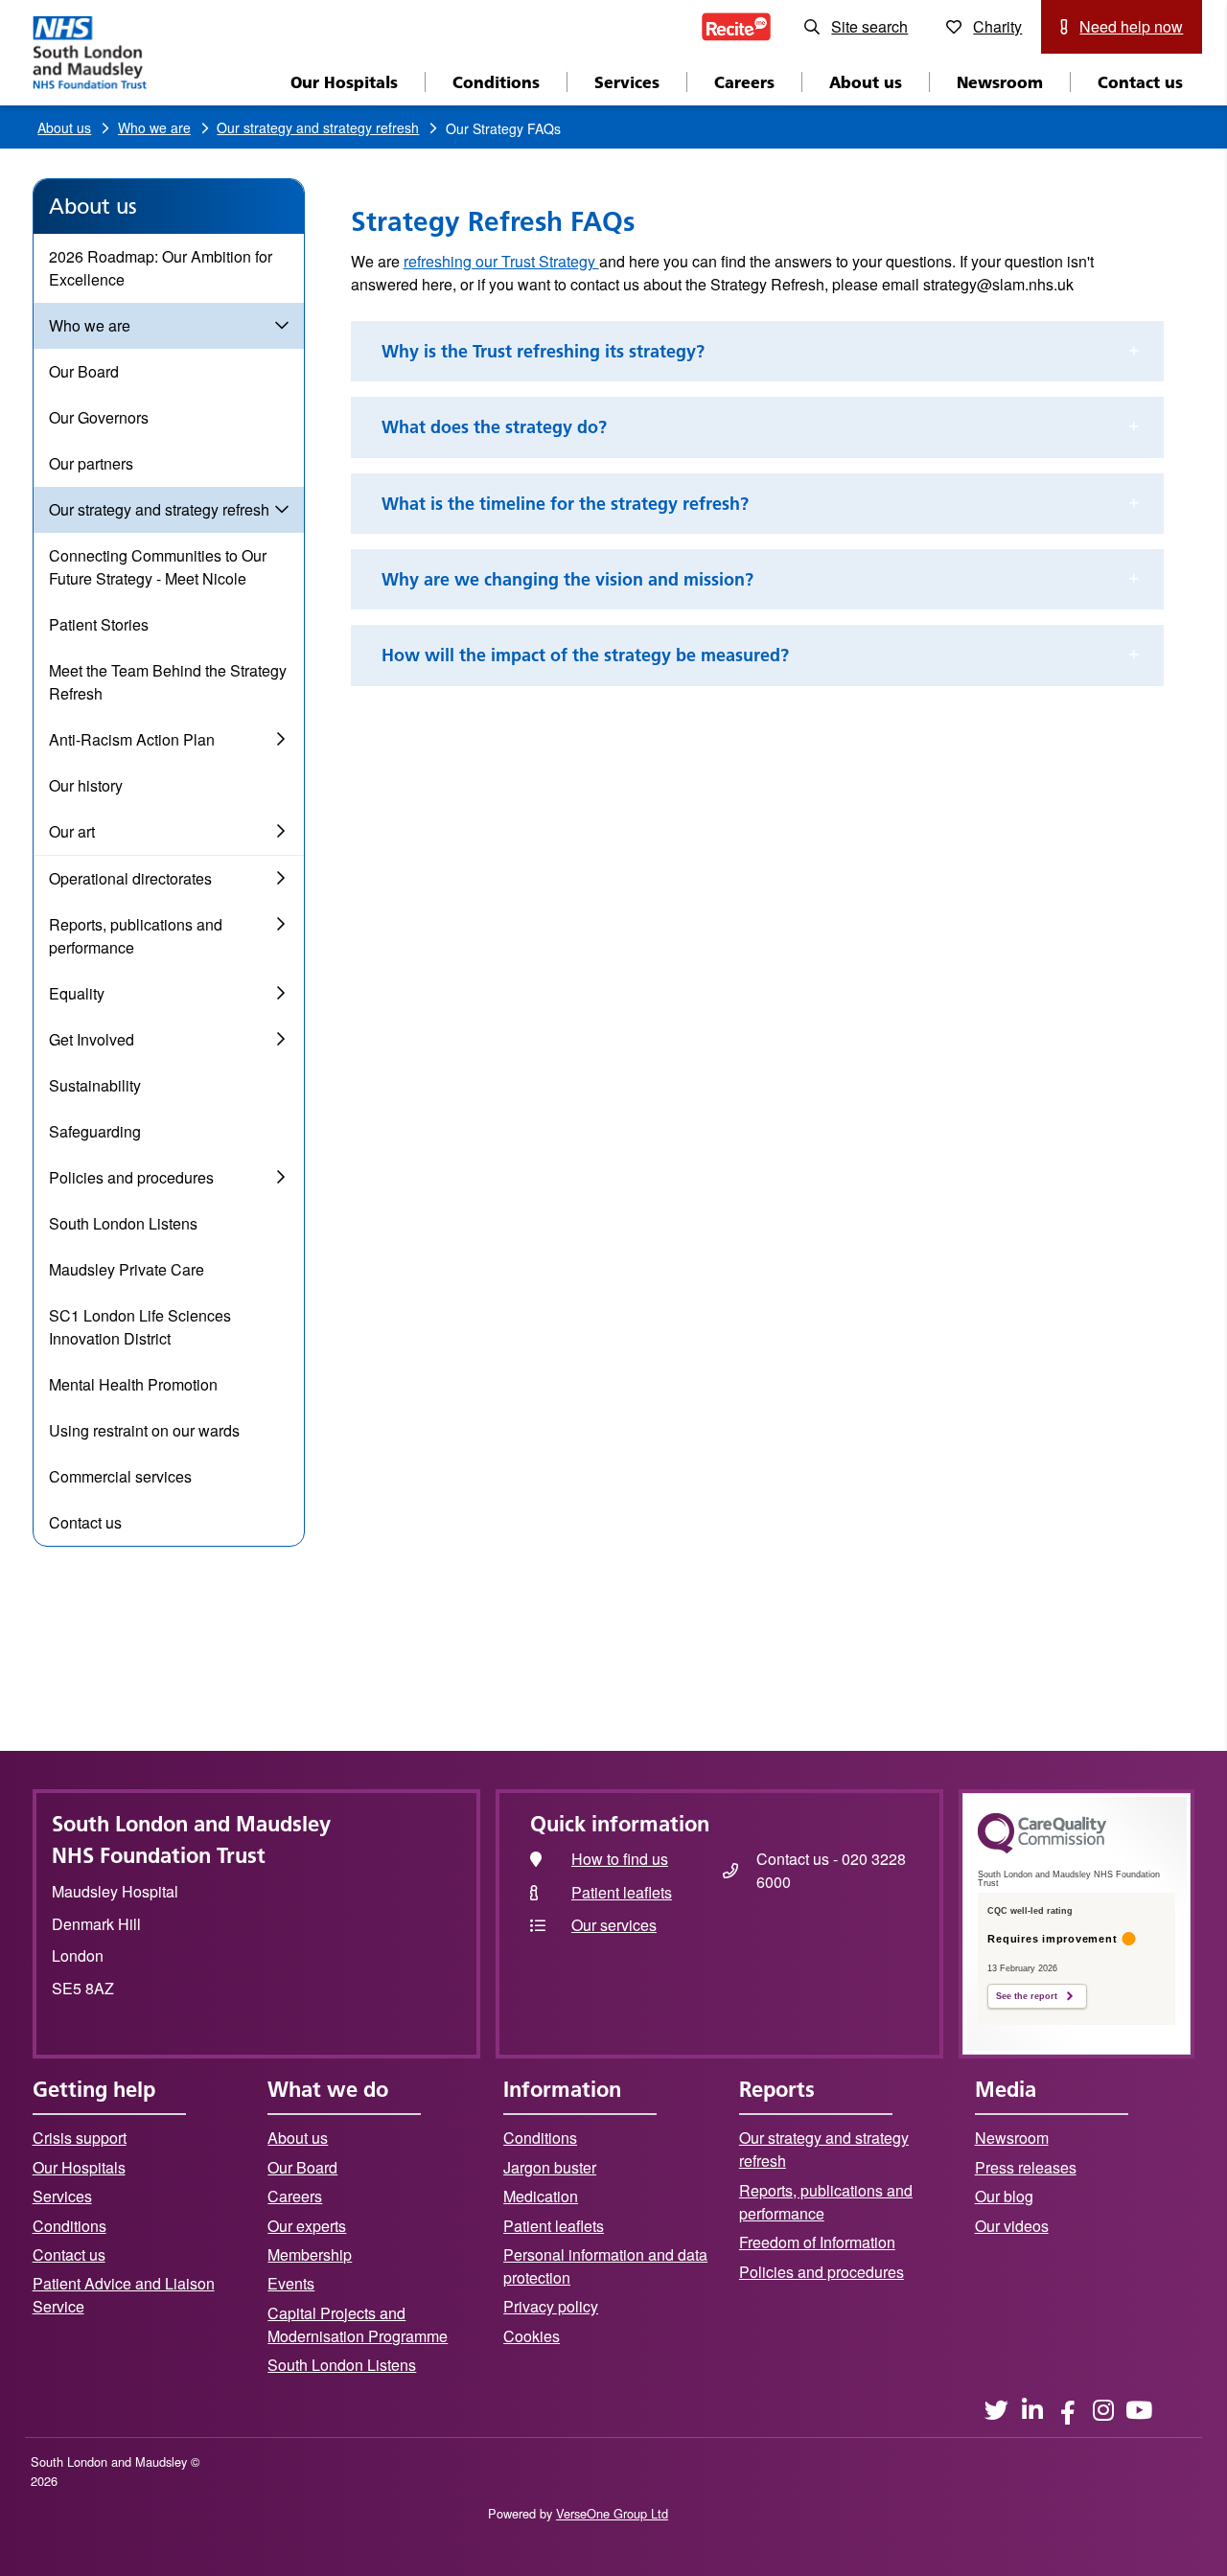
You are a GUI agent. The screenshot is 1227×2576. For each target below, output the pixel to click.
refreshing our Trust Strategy (501, 261)
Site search (869, 26)
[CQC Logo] (1042, 1849)
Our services (614, 1925)
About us (64, 127)
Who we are (154, 127)
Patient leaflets (622, 1892)
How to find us (620, 1859)
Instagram (1103, 2410)
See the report (1027, 1996)
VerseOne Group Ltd (612, 2513)
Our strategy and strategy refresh (318, 127)
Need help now (1131, 26)
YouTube (1138, 2410)
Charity (997, 26)
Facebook (1067, 2410)
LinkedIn (1032, 2410)
